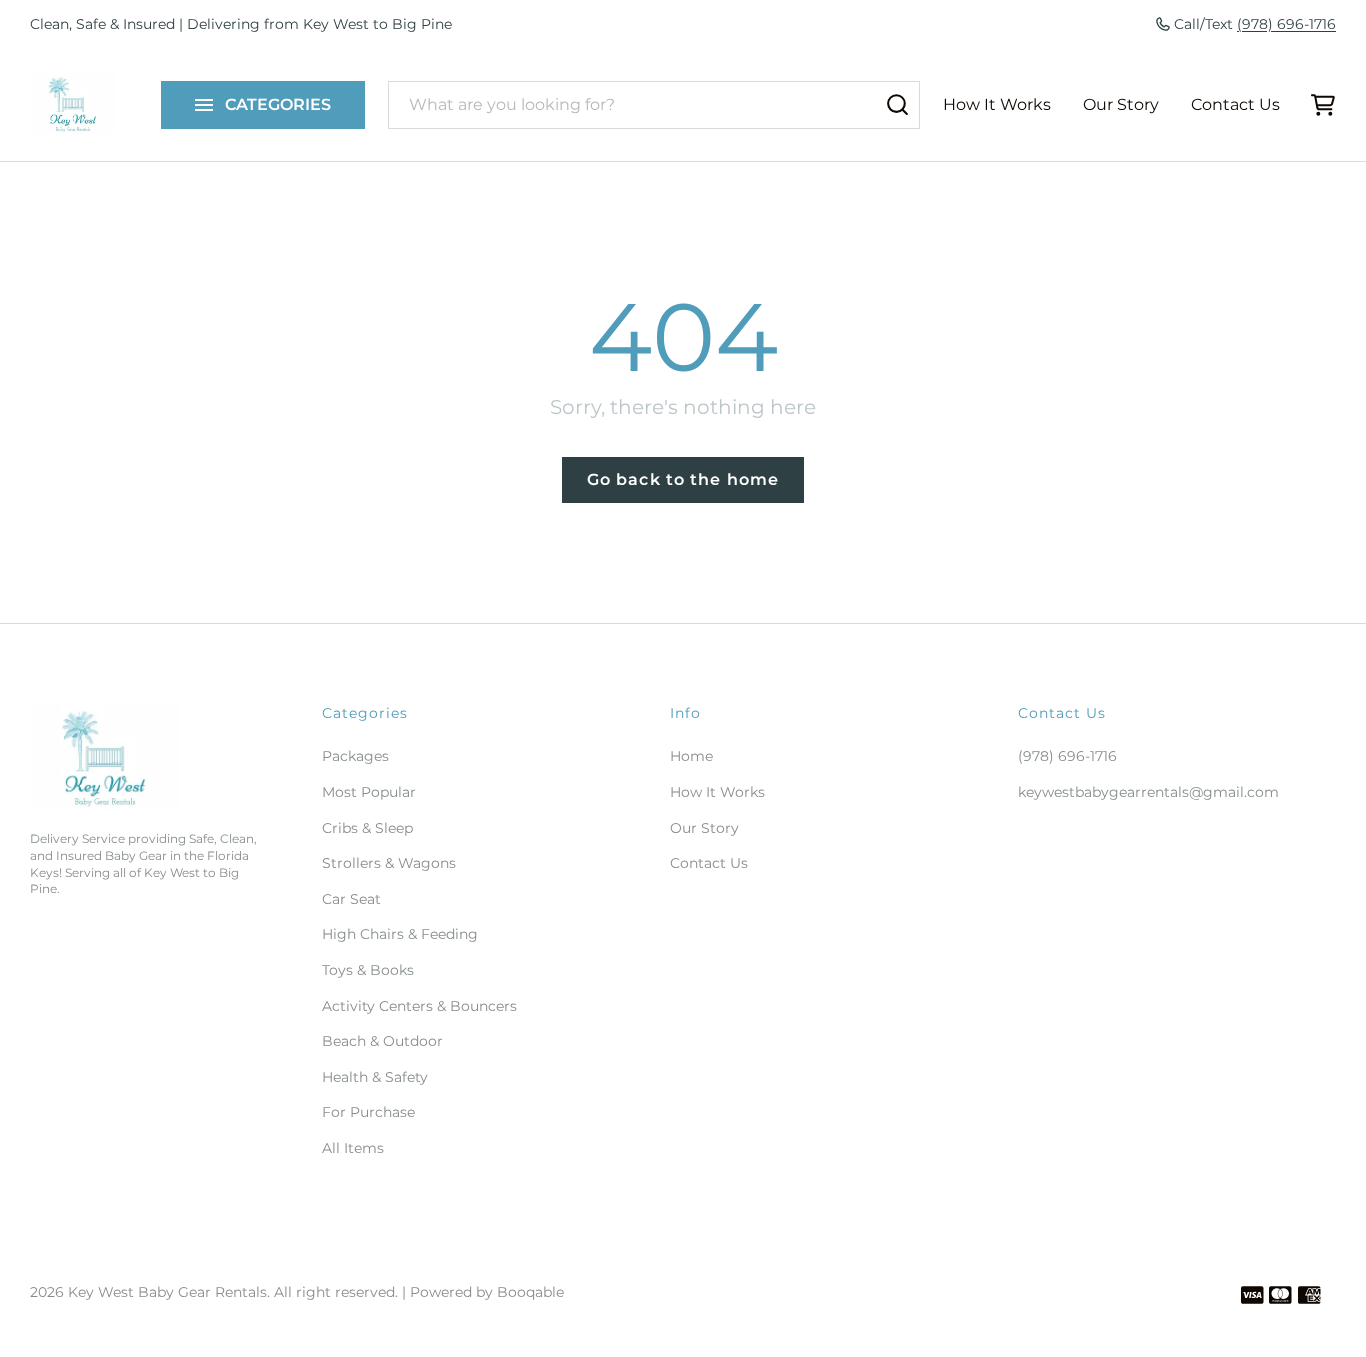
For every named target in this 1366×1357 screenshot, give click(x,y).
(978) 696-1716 (1286, 24)
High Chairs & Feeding (400, 934)
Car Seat (351, 899)
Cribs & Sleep (367, 828)
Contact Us (1235, 104)
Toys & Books (368, 970)
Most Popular (369, 792)
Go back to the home (683, 479)
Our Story (1121, 104)
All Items (353, 1148)
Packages (355, 756)
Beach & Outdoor (382, 1041)
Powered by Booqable (487, 1292)
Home (691, 756)
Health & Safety (375, 1077)
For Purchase (368, 1112)
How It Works (997, 104)
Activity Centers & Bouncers (419, 1006)
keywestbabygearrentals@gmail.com (1148, 792)
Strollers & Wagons (389, 863)
